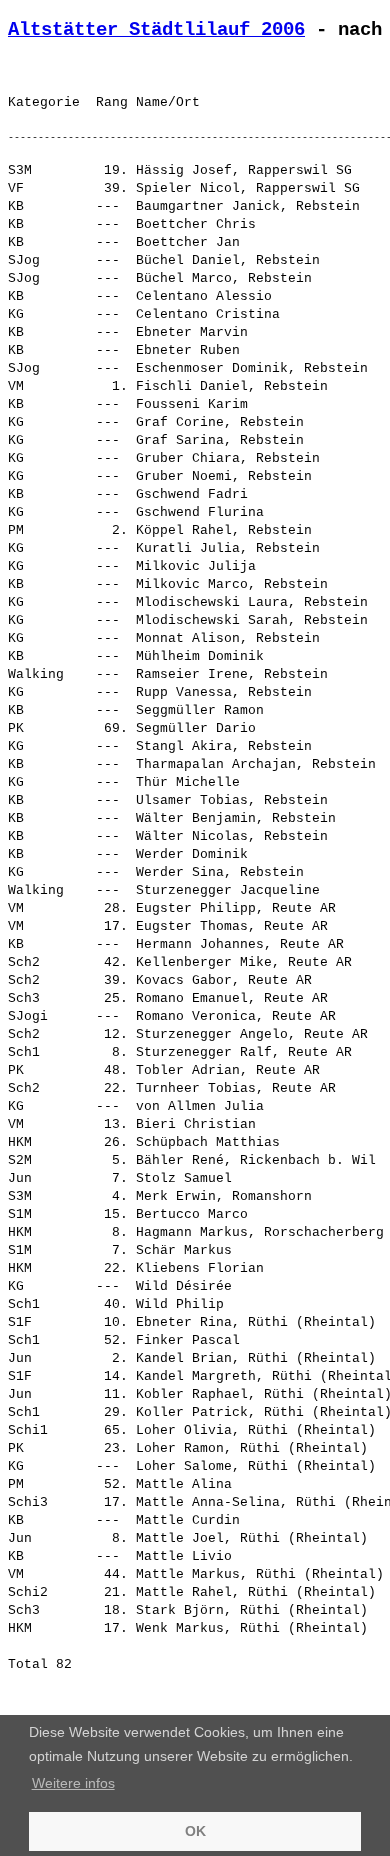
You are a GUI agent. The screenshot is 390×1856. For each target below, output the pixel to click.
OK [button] (195, 1831)
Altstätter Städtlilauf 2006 (156, 30)
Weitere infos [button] (73, 1783)
